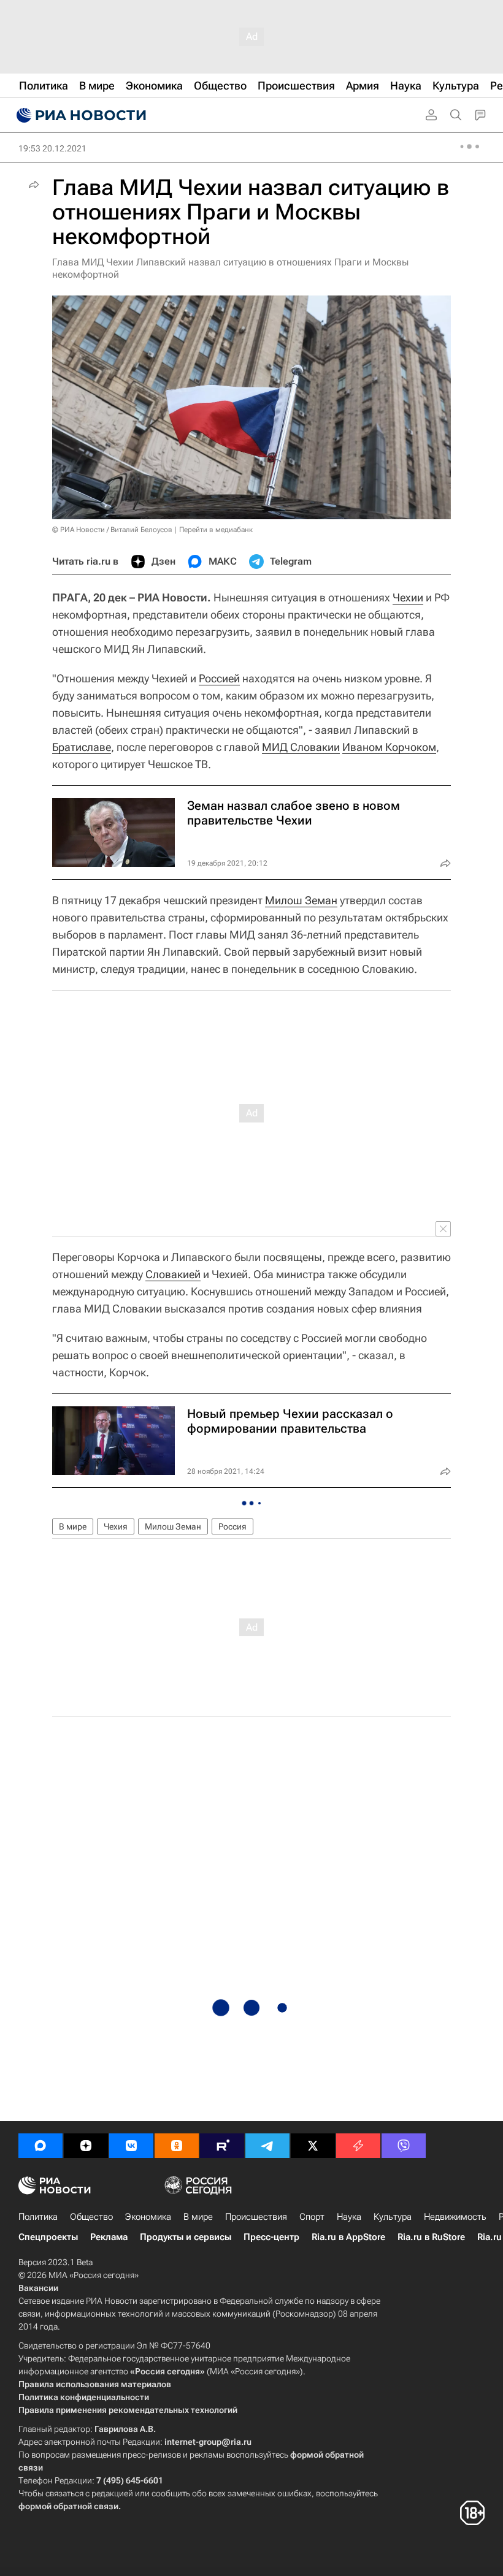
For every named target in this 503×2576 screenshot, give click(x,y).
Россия (232, 1526)
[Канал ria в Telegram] (267, 2146)
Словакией (173, 1274)
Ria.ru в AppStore (348, 2237)
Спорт (312, 2217)
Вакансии (38, 2288)
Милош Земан (301, 900)
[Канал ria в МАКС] (40, 2146)
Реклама (109, 2237)
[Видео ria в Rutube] (222, 2146)
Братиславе (82, 747)
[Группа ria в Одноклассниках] (177, 2146)
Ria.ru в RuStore (431, 2237)
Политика (38, 2217)
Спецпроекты (48, 2237)
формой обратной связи (68, 2506)
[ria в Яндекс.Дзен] (86, 2146)
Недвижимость (455, 2217)
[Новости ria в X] (313, 2146)
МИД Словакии (301, 747)
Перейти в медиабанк (216, 530)
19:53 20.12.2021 (52, 148)
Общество (91, 2217)
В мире (73, 1526)
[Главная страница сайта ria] (80, 115)
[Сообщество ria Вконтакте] (131, 2146)
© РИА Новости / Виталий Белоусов (112, 530)
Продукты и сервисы (186, 2237)
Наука (349, 2217)
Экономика (148, 2217)
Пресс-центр (271, 2237)
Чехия (116, 1526)
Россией (219, 678)
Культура (393, 2217)
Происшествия (256, 2217)
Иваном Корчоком (389, 747)
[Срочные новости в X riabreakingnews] (358, 2146)
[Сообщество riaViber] (404, 2146)
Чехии (408, 597)
